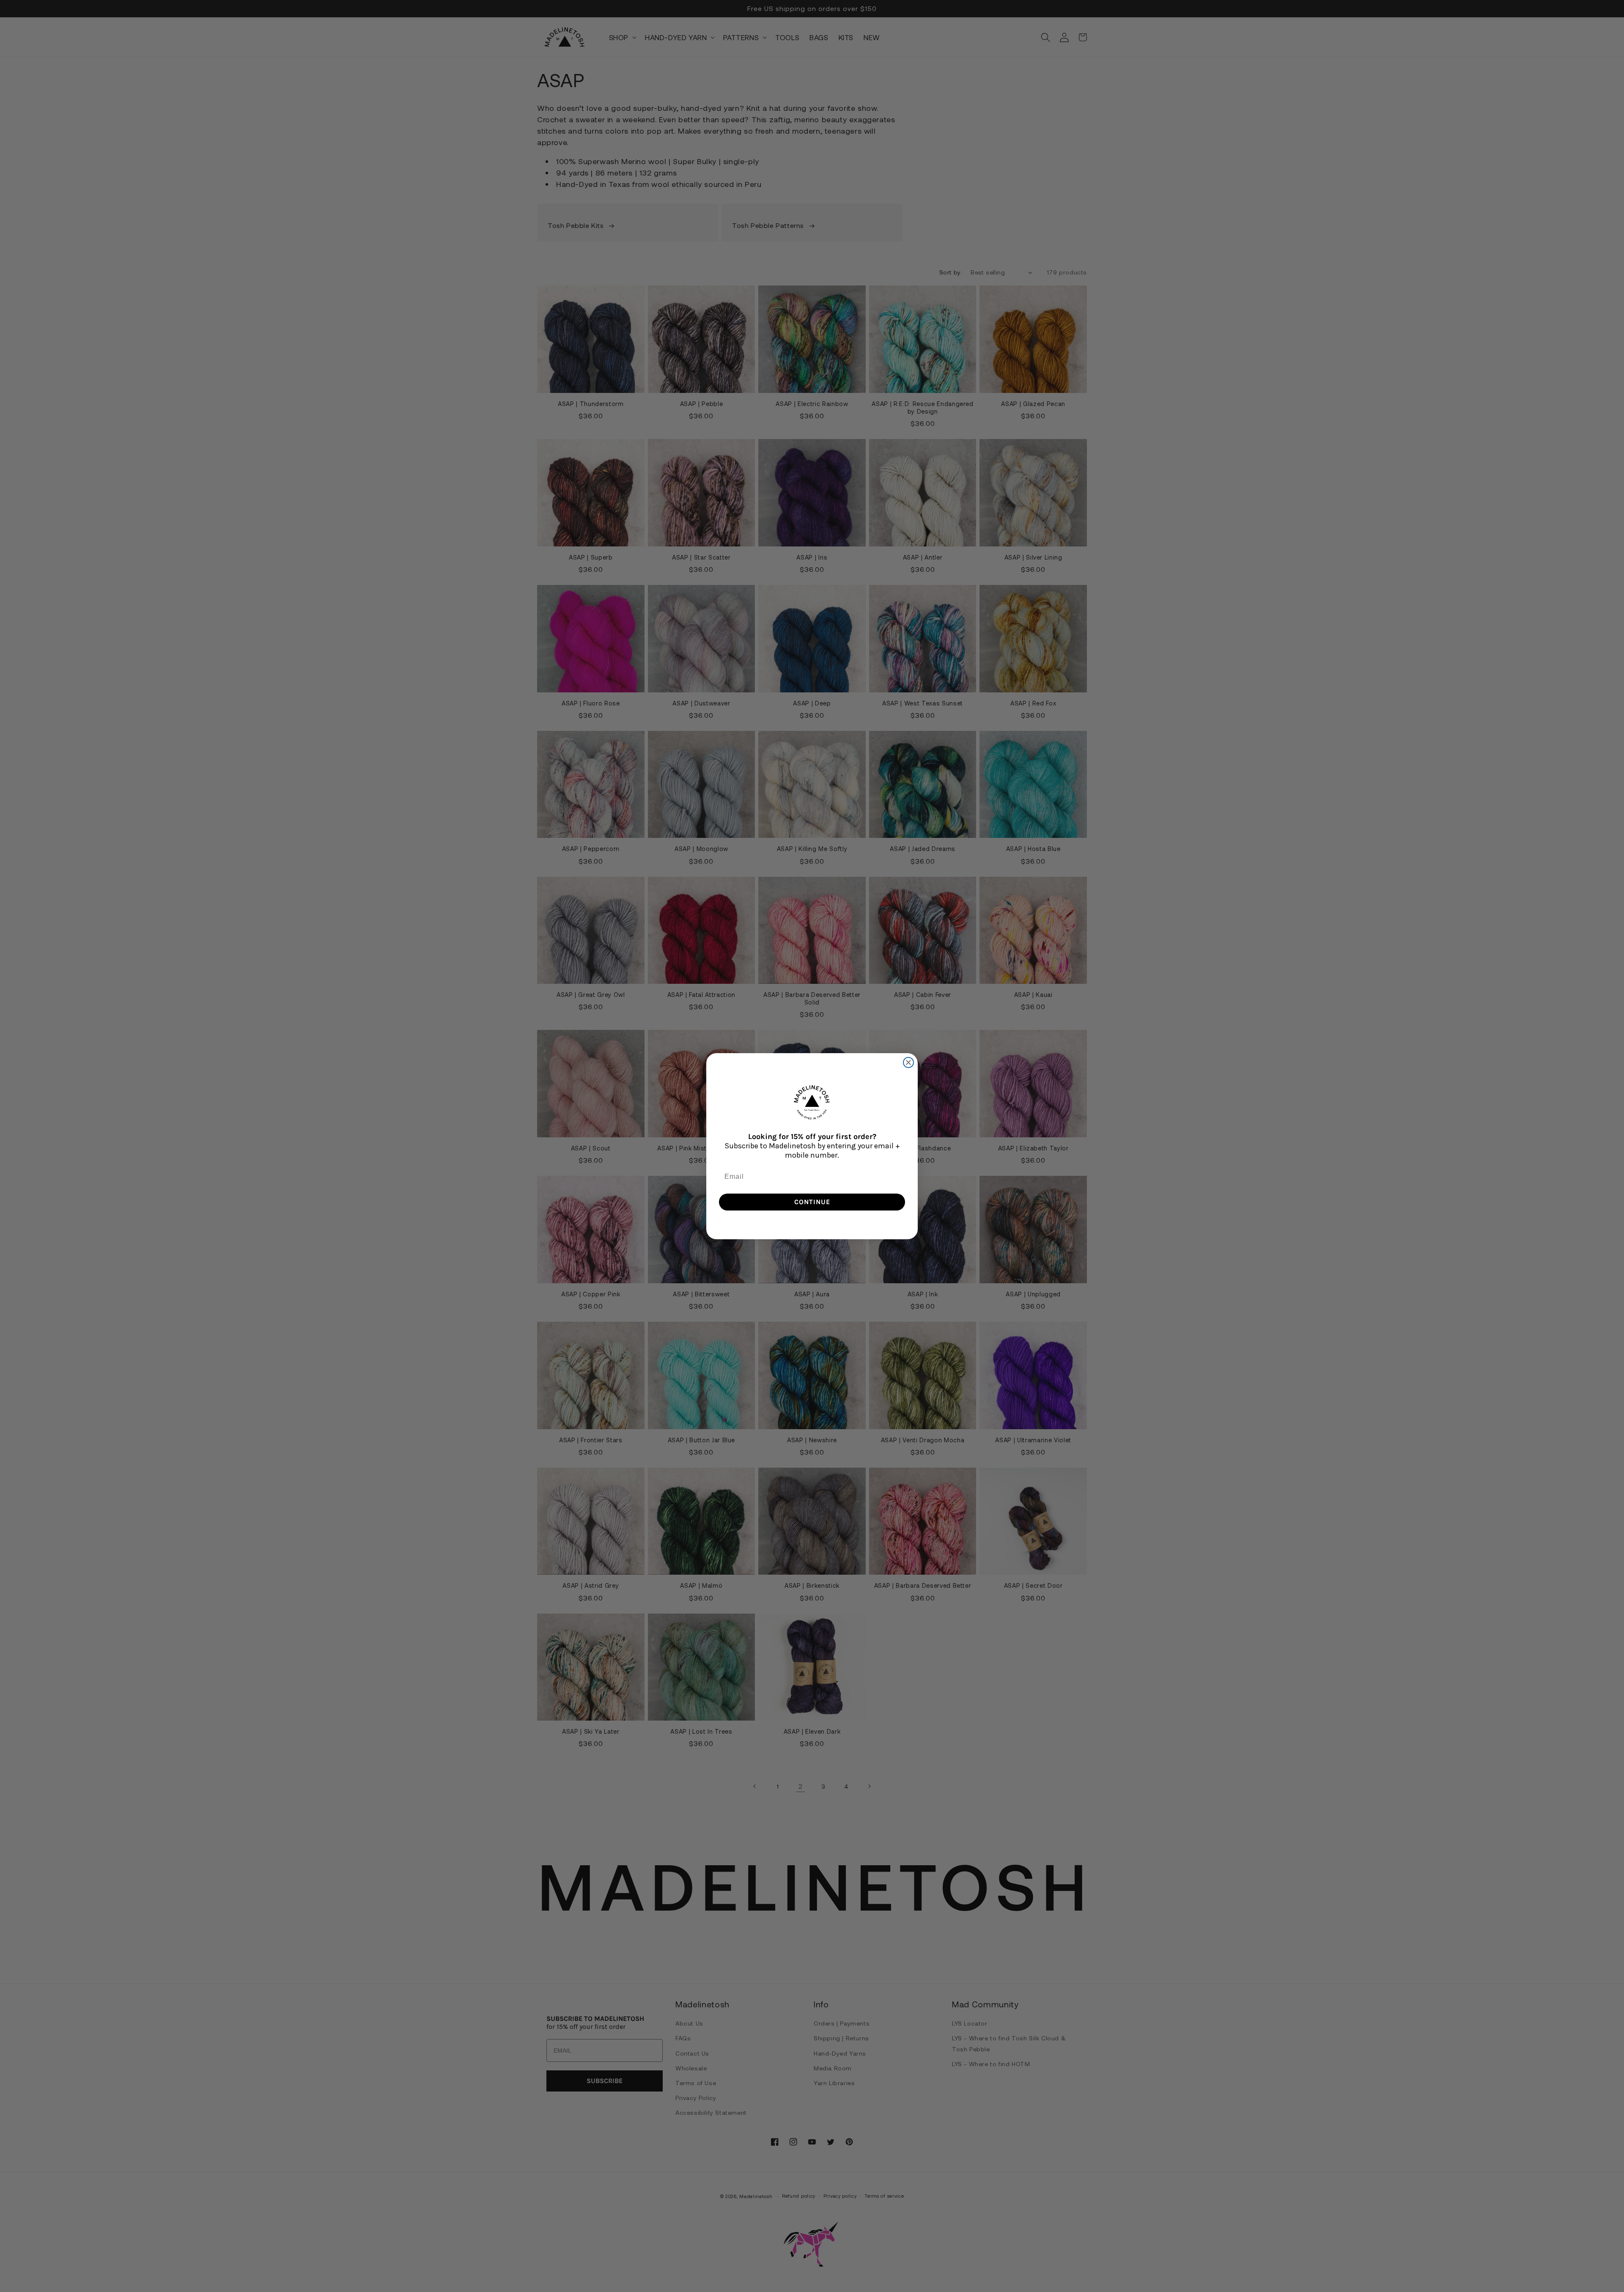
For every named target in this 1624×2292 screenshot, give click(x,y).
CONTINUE (812, 1202)
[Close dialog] (908, 1062)
